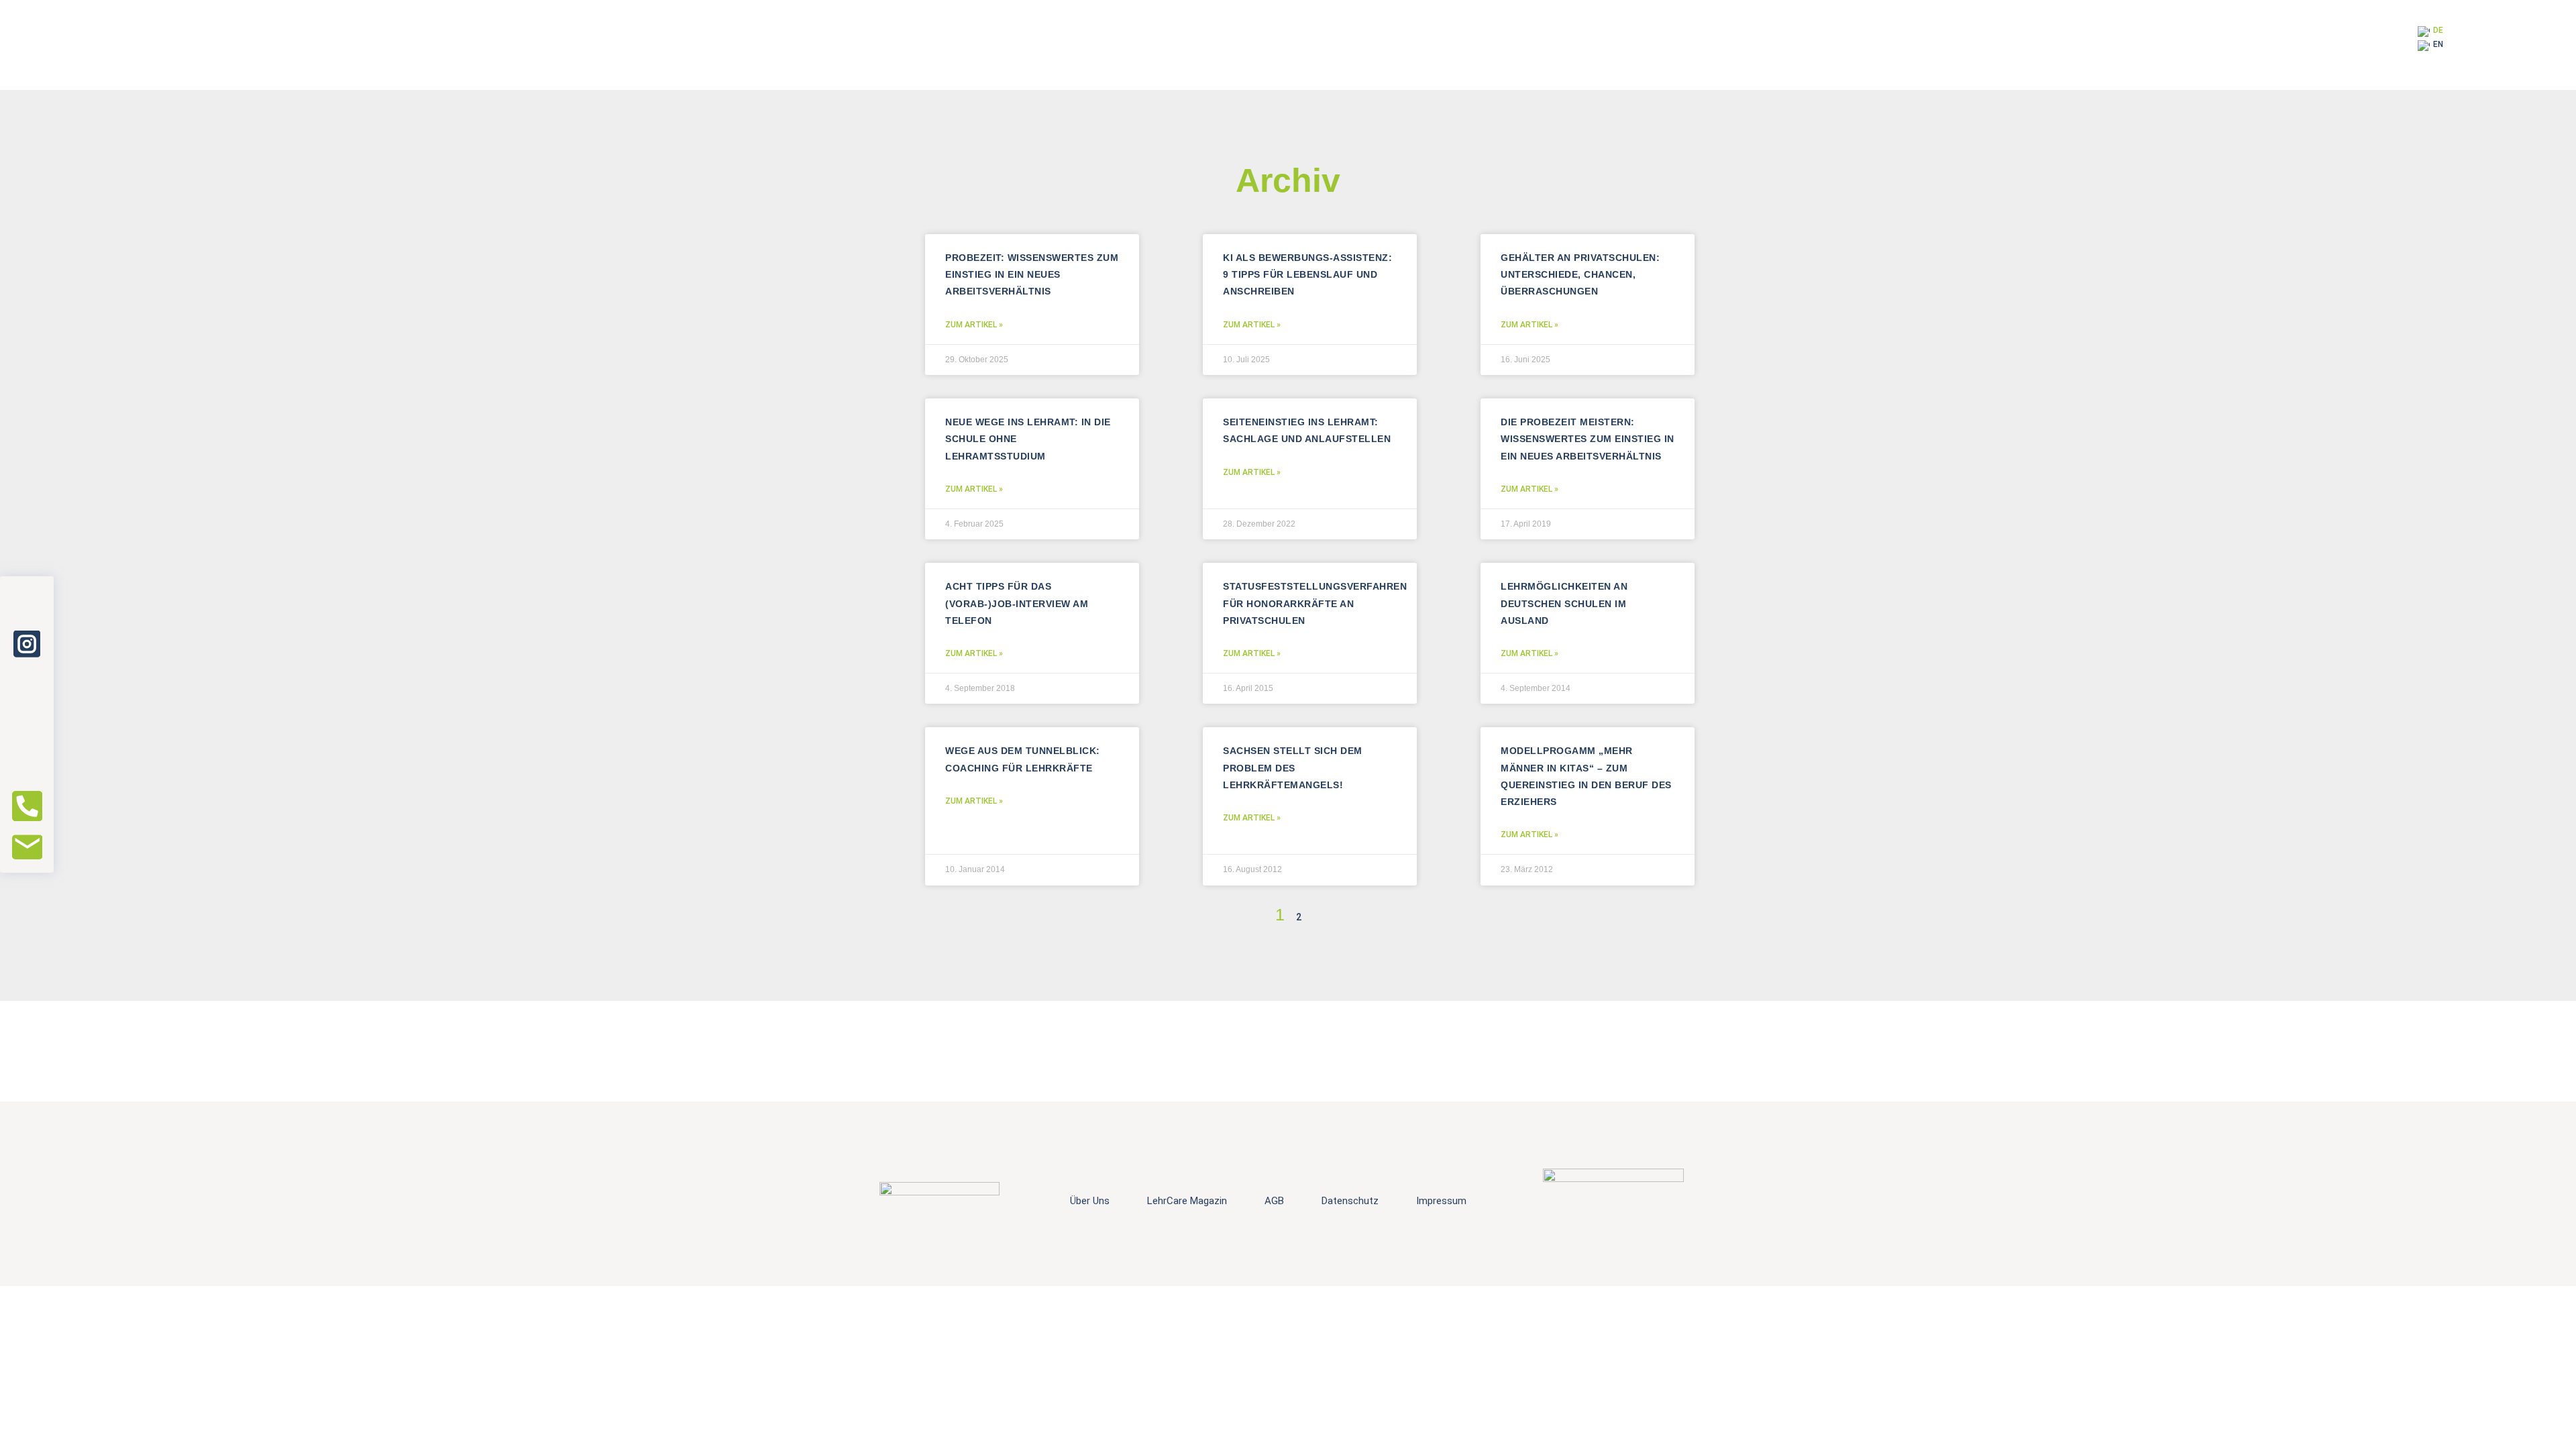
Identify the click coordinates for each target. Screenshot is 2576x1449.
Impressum (1441, 1201)
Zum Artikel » (974, 325)
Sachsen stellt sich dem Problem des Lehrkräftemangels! (1293, 767)
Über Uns (1090, 1201)
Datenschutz (1350, 1201)
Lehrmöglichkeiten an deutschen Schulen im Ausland (1564, 603)
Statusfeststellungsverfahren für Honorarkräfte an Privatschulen (1315, 603)
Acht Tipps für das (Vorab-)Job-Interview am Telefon (1017, 603)
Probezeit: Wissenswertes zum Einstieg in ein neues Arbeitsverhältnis (1032, 274)
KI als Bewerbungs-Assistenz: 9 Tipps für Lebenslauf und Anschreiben (1307, 274)
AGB (1274, 1201)
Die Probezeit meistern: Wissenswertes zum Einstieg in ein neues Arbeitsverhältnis (1588, 439)
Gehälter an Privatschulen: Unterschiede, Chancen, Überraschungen (1580, 274)
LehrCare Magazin (1187, 1201)
